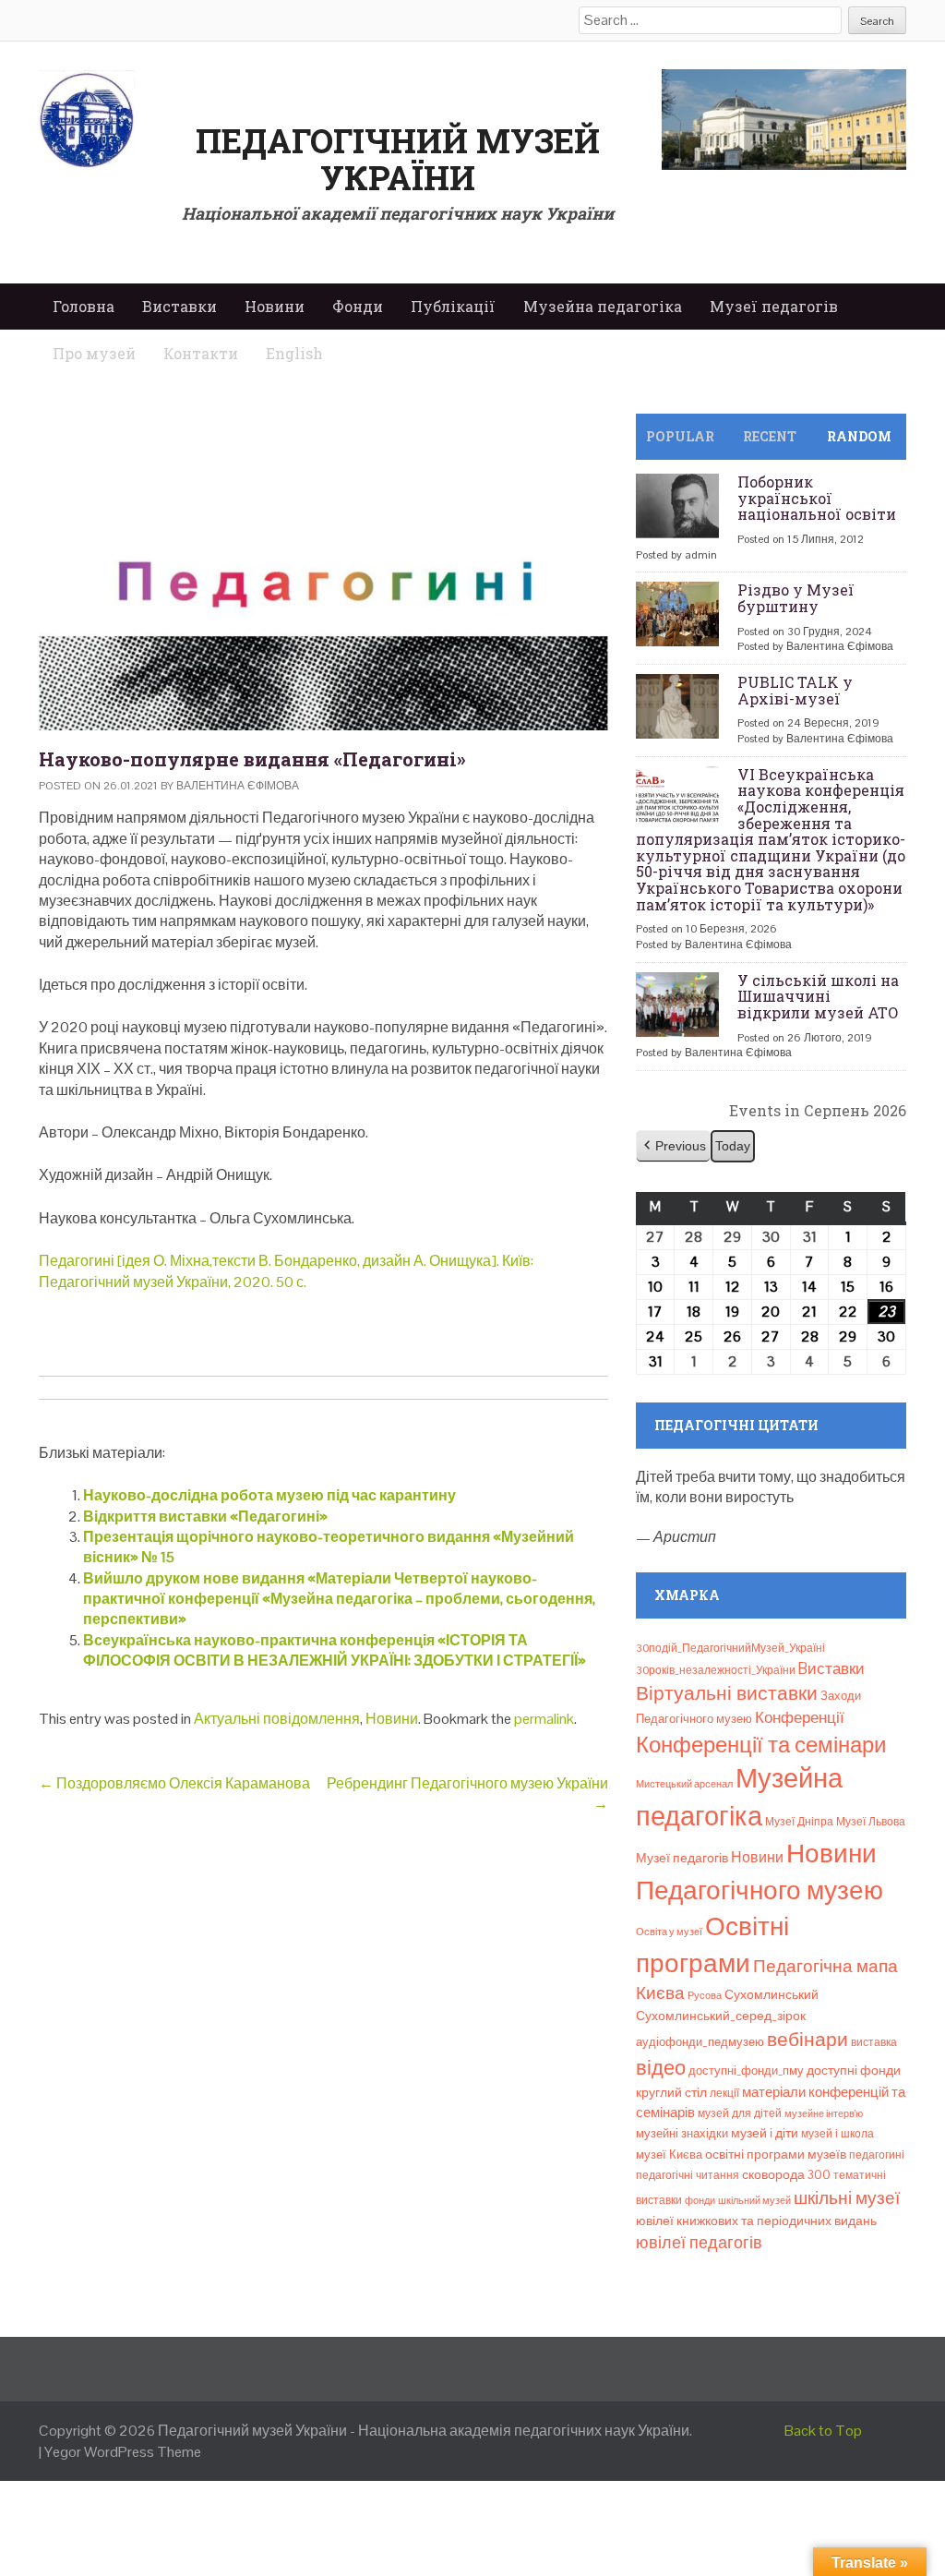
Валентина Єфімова (238, 786)
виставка (874, 2042)
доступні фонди (854, 2070)
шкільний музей (754, 2200)
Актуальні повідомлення (277, 1719)
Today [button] (733, 1146)
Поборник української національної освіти (817, 498)
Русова (705, 1995)
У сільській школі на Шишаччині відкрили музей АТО (818, 996)
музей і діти (765, 2133)
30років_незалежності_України (716, 1670)
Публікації (453, 306)
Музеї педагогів (774, 306)
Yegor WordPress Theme (123, 2452)
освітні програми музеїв (776, 2155)
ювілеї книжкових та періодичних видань (756, 2221)
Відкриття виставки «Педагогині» (205, 1517)
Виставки (179, 306)
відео (661, 2067)
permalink (544, 1719)
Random (859, 436)
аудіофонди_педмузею (700, 2042)
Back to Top (823, 2431)
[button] (673, 1146)
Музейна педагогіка (603, 306)
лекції (724, 2093)
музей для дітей (740, 2113)
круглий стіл (671, 2092)
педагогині (877, 2155)
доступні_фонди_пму (746, 2070)
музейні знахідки (682, 2133)
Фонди (358, 306)
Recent (770, 436)
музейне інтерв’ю (824, 2113)
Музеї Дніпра (799, 1822)
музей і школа (837, 2134)
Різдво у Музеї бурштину (796, 598)
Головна (84, 306)
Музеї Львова (871, 1822)
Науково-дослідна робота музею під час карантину (269, 1495)
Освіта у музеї (669, 1932)
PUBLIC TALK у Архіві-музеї (795, 690)
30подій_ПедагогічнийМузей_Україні (730, 1648)
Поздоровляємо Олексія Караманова (174, 1783)
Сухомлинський (772, 1995)
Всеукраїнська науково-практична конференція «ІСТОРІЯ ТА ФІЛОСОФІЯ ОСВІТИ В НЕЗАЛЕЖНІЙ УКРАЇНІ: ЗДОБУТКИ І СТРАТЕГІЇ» (335, 1650)
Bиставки (831, 1668)
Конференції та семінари (761, 1745)
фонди (700, 2200)
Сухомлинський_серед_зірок (721, 2016)
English (294, 353)
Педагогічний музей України (398, 159)
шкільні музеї (847, 2198)
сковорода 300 (786, 2175)
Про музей (94, 353)
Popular (680, 436)
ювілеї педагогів (699, 2242)
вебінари (807, 2040)
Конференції (800, 1717)
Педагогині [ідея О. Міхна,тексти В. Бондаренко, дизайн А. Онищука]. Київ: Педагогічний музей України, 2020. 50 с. (286, 1271)
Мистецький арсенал (684, 1784)
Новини (275, 306)
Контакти (201, 353)
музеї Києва (669, 2155)
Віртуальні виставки (727, 1693)
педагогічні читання (688, 2175)
